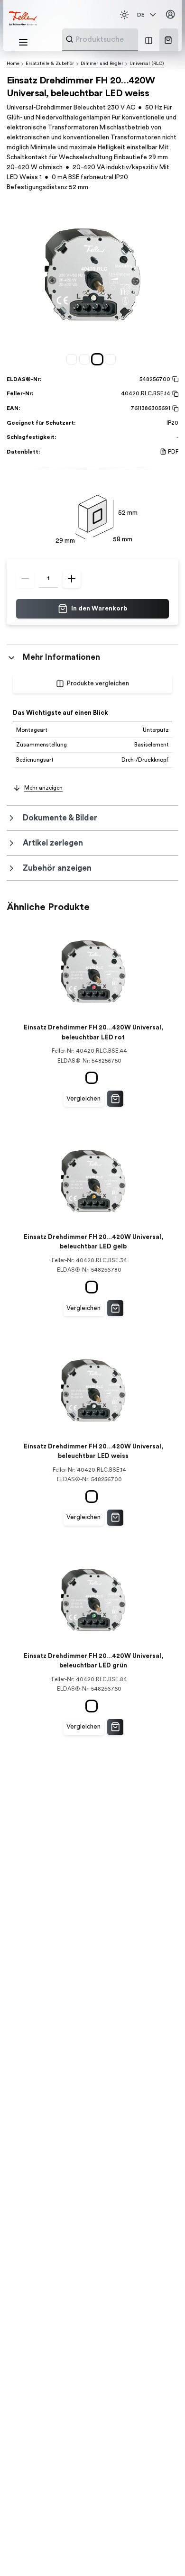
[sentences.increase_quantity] (72, 579)
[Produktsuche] (69, 39)
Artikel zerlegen (53, 843)
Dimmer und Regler (102, 64)
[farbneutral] (73, 359)
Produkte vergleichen (98, 683)
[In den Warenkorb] (115, 1099)
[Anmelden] (170, 15)
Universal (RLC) (147, 64)
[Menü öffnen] (23, 42)
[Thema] (124, 15)
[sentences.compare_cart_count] (149, 40)
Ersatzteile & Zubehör (50, 64)
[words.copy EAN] (174, 409)
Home (13, 64)
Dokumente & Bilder (60, 818)
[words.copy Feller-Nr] (174, 394)
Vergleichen (83, 1099)
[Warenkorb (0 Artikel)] (168, 40)
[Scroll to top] (161, 2552)
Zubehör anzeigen (57, 868)
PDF (173, 452)
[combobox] (123, 39)
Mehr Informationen (61, 657)
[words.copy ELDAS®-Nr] (174, 379)
